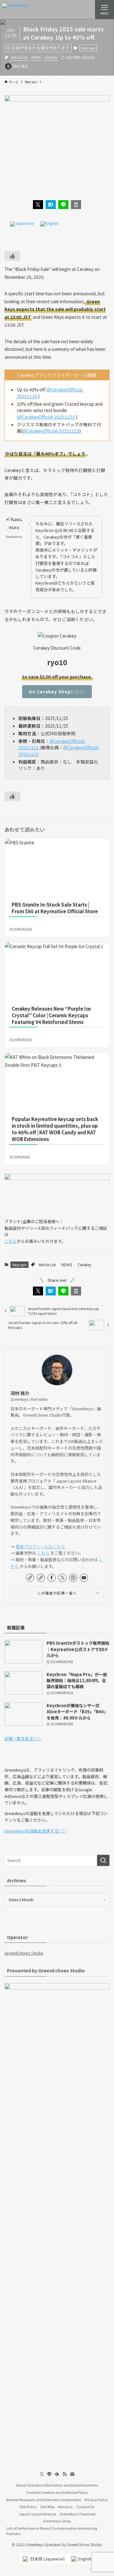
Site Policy (28, 2507)
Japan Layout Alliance (37, 2514)
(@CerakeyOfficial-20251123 (46, 417)
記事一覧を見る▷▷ (23, 1738)
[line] (49, 2474)
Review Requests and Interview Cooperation (44, 2500)
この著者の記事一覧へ (57, 1593)
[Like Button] (12, 256)
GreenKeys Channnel (77, 2514)
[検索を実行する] (103, 1860)
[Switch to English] (49, 224)
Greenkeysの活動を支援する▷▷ (35, 1831)
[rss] (65, 2474)
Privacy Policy (96, 2500)
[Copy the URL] (76, 205)
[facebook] (52, 1578)
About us (65, 2507)
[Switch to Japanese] (22, 224)
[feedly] (57, 2474)
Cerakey (51, 57)
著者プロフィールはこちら (40, 1547)
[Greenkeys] (15, 10)
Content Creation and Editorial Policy (57, 2492)
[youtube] (84, 1578)
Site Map (47, 2507)
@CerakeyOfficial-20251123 (51, 431)
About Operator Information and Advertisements (57, 2485)
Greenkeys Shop (57, 2521)
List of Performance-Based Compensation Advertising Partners (52, 2531)
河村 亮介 (20, 1393)
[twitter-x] (62, 1578)
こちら (11, 1241)
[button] (38, 205)
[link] (30, 1578)
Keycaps (88, 48)
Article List (19, 57)
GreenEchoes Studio (24, 1953)
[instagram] (73, 1578)
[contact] (72, 2474)
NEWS (36, 57)
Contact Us (85, 2507)
